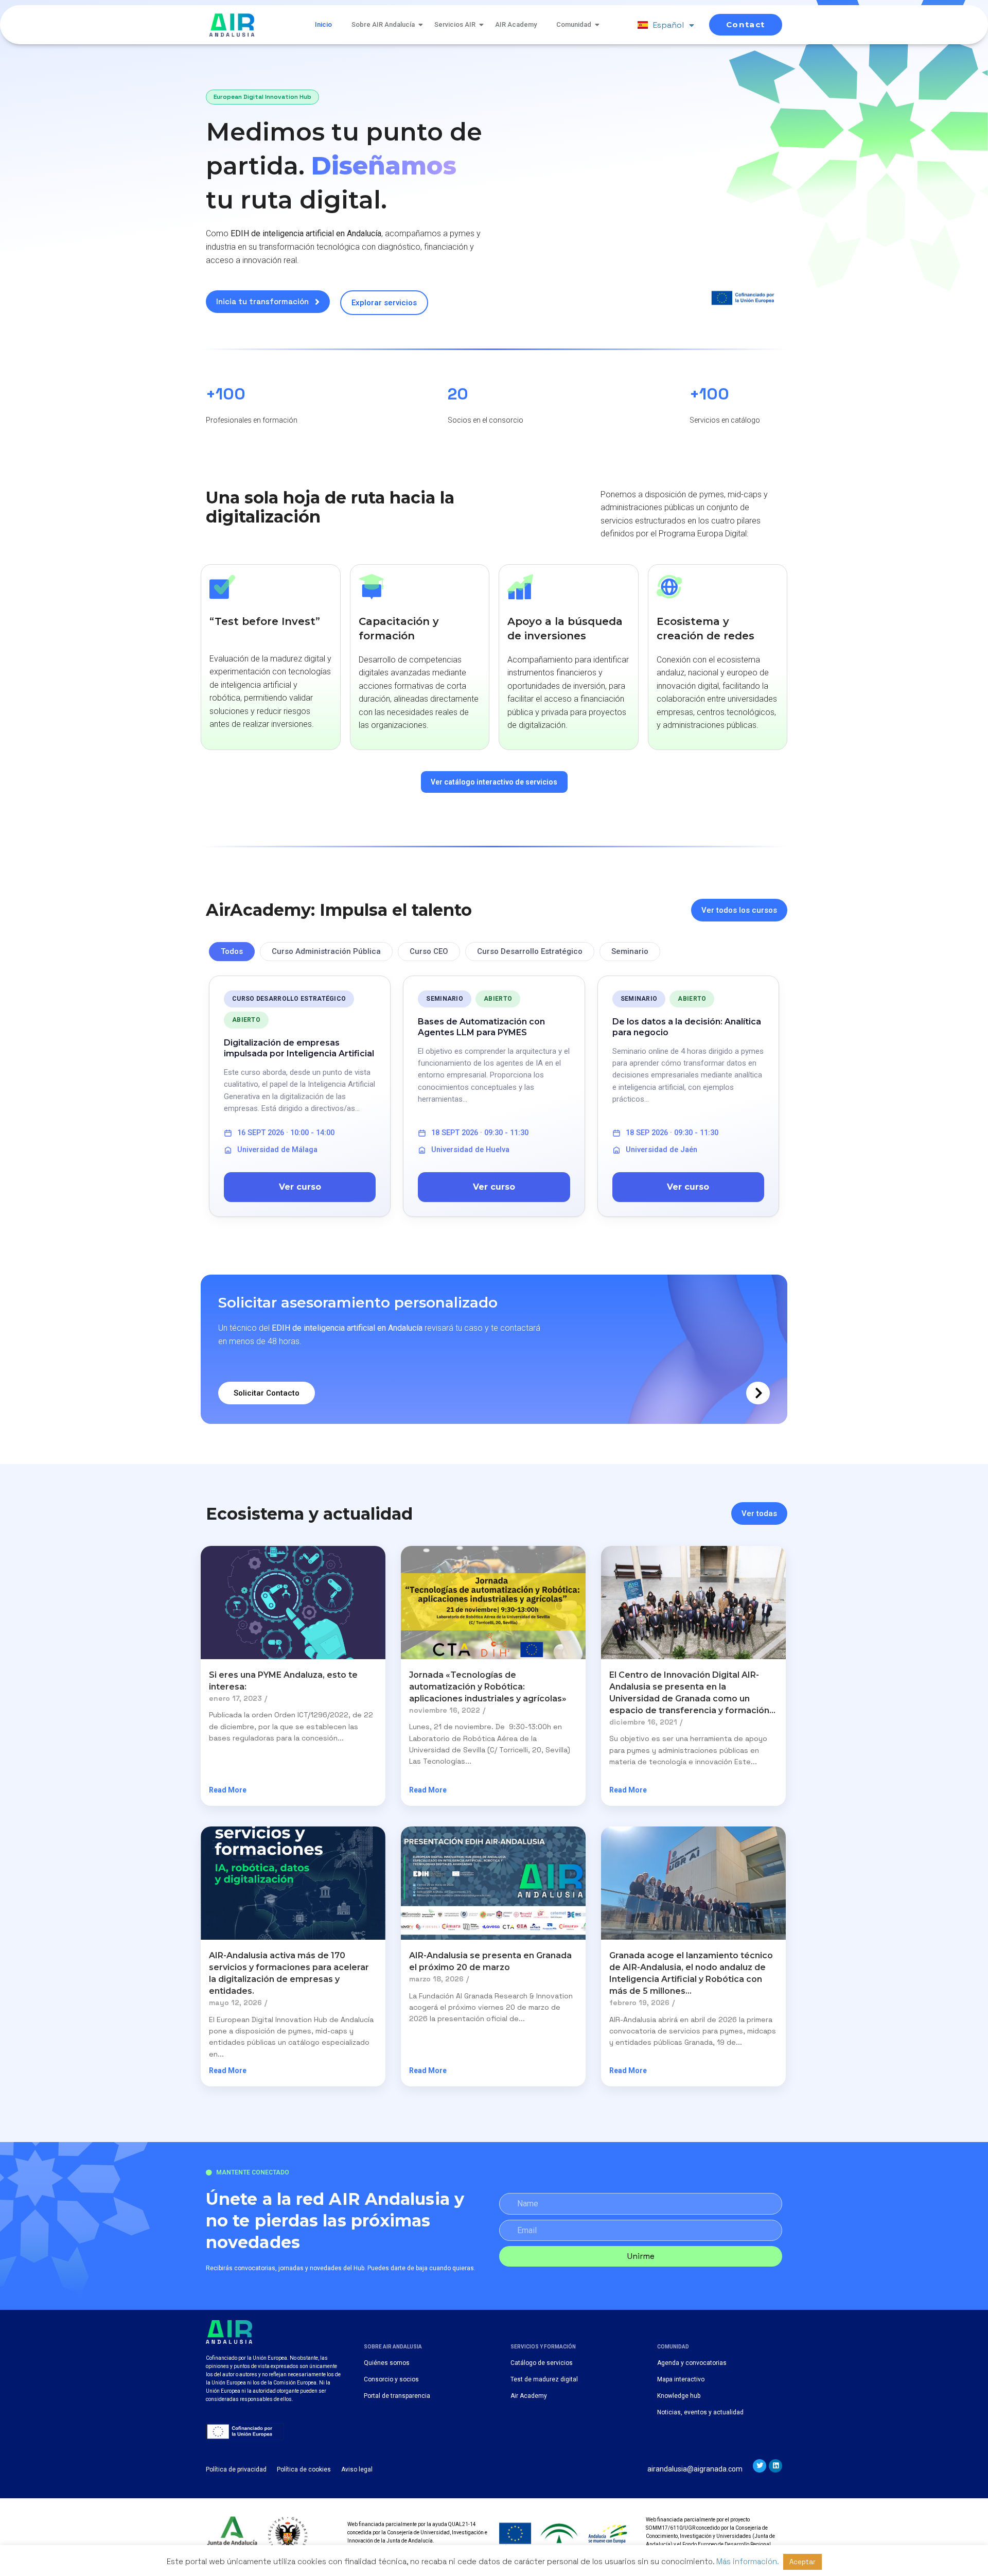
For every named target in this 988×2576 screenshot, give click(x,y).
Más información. (747, 2561)
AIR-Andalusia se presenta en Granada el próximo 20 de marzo (490, 1961)
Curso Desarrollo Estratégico (530, 951)
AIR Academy (516, 24)
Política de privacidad (236, 2469)
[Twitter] (760, 2466)
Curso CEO (429, 951)
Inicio (323, 24)
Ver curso (300, 1187)
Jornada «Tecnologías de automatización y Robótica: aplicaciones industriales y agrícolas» (488, 1687)
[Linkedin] (775, 2466)
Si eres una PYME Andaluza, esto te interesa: (283, 1681)
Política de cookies (304, 2469)
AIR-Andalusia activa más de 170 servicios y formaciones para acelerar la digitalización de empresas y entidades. (289, 1973)
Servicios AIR (455, 24)
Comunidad (574, 24)
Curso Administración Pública (326, 951)
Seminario (630, 951)
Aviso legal (357, 2469)
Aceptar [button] (802, 2562)
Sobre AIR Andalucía (383, 24)
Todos (232, 951)
